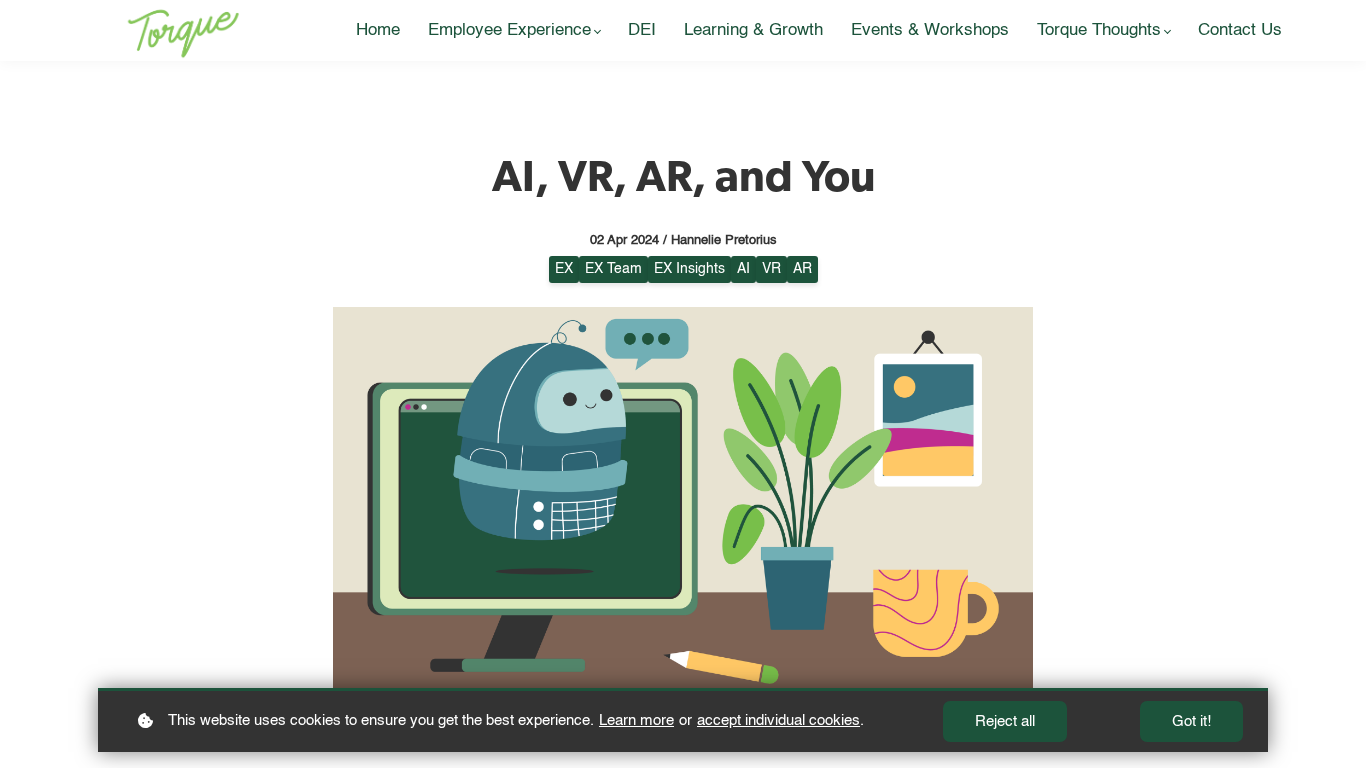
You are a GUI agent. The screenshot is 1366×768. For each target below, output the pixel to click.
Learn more (636, 720)
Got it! (1191, 721)
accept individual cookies (778, 720)
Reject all (1005, 721)
